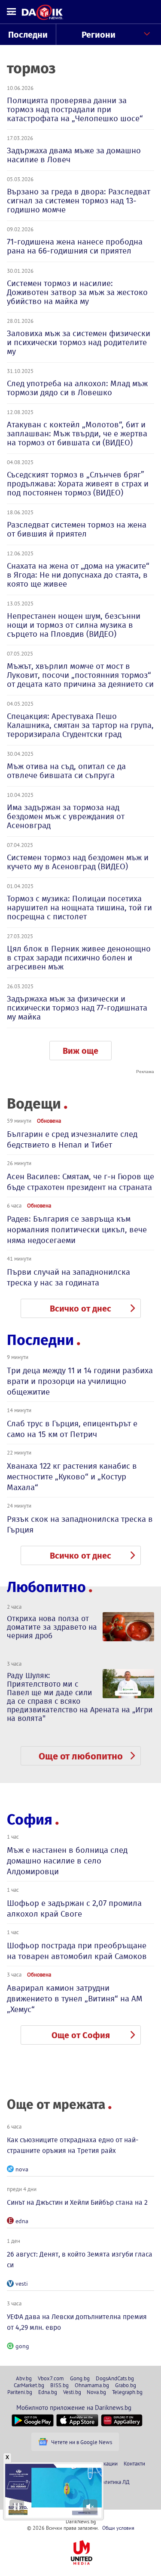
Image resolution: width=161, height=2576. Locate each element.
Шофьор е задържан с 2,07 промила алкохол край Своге (74, 1908)
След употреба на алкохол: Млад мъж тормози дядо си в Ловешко (77, 388)
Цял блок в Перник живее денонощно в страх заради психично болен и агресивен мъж (79, 958)
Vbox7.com (51, 2378)
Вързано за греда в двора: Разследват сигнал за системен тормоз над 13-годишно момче (79, 201)
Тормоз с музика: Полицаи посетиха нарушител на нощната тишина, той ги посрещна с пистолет (79, 908)
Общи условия (118, 2528)
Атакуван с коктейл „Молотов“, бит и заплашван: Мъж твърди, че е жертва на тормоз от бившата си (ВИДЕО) (77, 434)
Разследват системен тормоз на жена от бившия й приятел (77, 529)
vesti (22, 2284)
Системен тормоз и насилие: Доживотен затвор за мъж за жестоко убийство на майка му (77, 292)
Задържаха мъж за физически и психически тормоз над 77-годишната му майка (77, 1008)
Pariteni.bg (20, 2392)
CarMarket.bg (29, 2385)
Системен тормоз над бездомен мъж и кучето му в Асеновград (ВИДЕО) (78, 862)
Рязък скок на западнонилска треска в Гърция (80, 1524)
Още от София (81, 2035)
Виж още (80, 1051)
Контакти (134, 2463)
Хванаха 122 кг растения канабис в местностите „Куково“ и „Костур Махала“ (72, 1477)
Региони (99, 35)
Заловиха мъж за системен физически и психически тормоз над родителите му (79, 342)
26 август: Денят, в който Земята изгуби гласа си (80, 2260)
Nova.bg (96, 2392)
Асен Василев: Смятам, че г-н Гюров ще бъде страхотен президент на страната (80, 1182)
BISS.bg (59, 2385)
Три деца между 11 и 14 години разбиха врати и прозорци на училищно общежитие (80, 1381)
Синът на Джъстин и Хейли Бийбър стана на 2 (77, 2202)
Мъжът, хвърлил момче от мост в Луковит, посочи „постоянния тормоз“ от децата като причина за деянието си (80, 675)
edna (22, 2221)
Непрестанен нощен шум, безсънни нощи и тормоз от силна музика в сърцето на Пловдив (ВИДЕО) (74, 625)
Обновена (49, 1121)
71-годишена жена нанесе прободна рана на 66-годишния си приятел (75, 246)
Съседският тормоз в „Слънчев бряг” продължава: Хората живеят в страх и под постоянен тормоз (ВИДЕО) (78, 484)
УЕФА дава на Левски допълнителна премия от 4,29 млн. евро (77, 2322)
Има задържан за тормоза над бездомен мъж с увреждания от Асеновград (66, 816)
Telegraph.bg (127, 2392)
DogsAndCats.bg (115, 2378)
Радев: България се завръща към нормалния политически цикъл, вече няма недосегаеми (77, 1230)
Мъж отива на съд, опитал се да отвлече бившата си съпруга (66, 771)
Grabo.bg (126, 2385)
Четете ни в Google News (82, 2442)
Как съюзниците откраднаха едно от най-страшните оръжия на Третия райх (73, 2145)
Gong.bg (80, 2378)
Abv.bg (24, 2378)
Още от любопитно (81, 1756)
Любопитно (46, 1587)
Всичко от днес (80, 1309)
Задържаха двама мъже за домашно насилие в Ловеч (74, 155)
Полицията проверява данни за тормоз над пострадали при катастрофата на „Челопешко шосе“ (75, 109)
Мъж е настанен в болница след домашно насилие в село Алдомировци (67, 1861)
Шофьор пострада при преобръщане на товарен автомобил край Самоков (77, 1951)
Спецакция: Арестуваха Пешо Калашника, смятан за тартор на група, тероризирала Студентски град (80, 725)
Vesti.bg (72, 2392)
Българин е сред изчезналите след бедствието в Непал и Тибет (72, 1139)
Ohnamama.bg (92, 2385)
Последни (28, 35)
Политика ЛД (114, 2482)
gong (22, 2346)
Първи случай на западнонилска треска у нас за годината (68, 1277)
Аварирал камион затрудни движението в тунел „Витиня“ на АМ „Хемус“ (75, 1999)
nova (22, 2169)
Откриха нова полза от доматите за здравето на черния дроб (52, 1627)
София (30, 1820)
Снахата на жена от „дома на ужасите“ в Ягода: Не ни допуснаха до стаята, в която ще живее (78, 575)
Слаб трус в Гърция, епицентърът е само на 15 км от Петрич (72, 1429)
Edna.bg (48, 2392)
